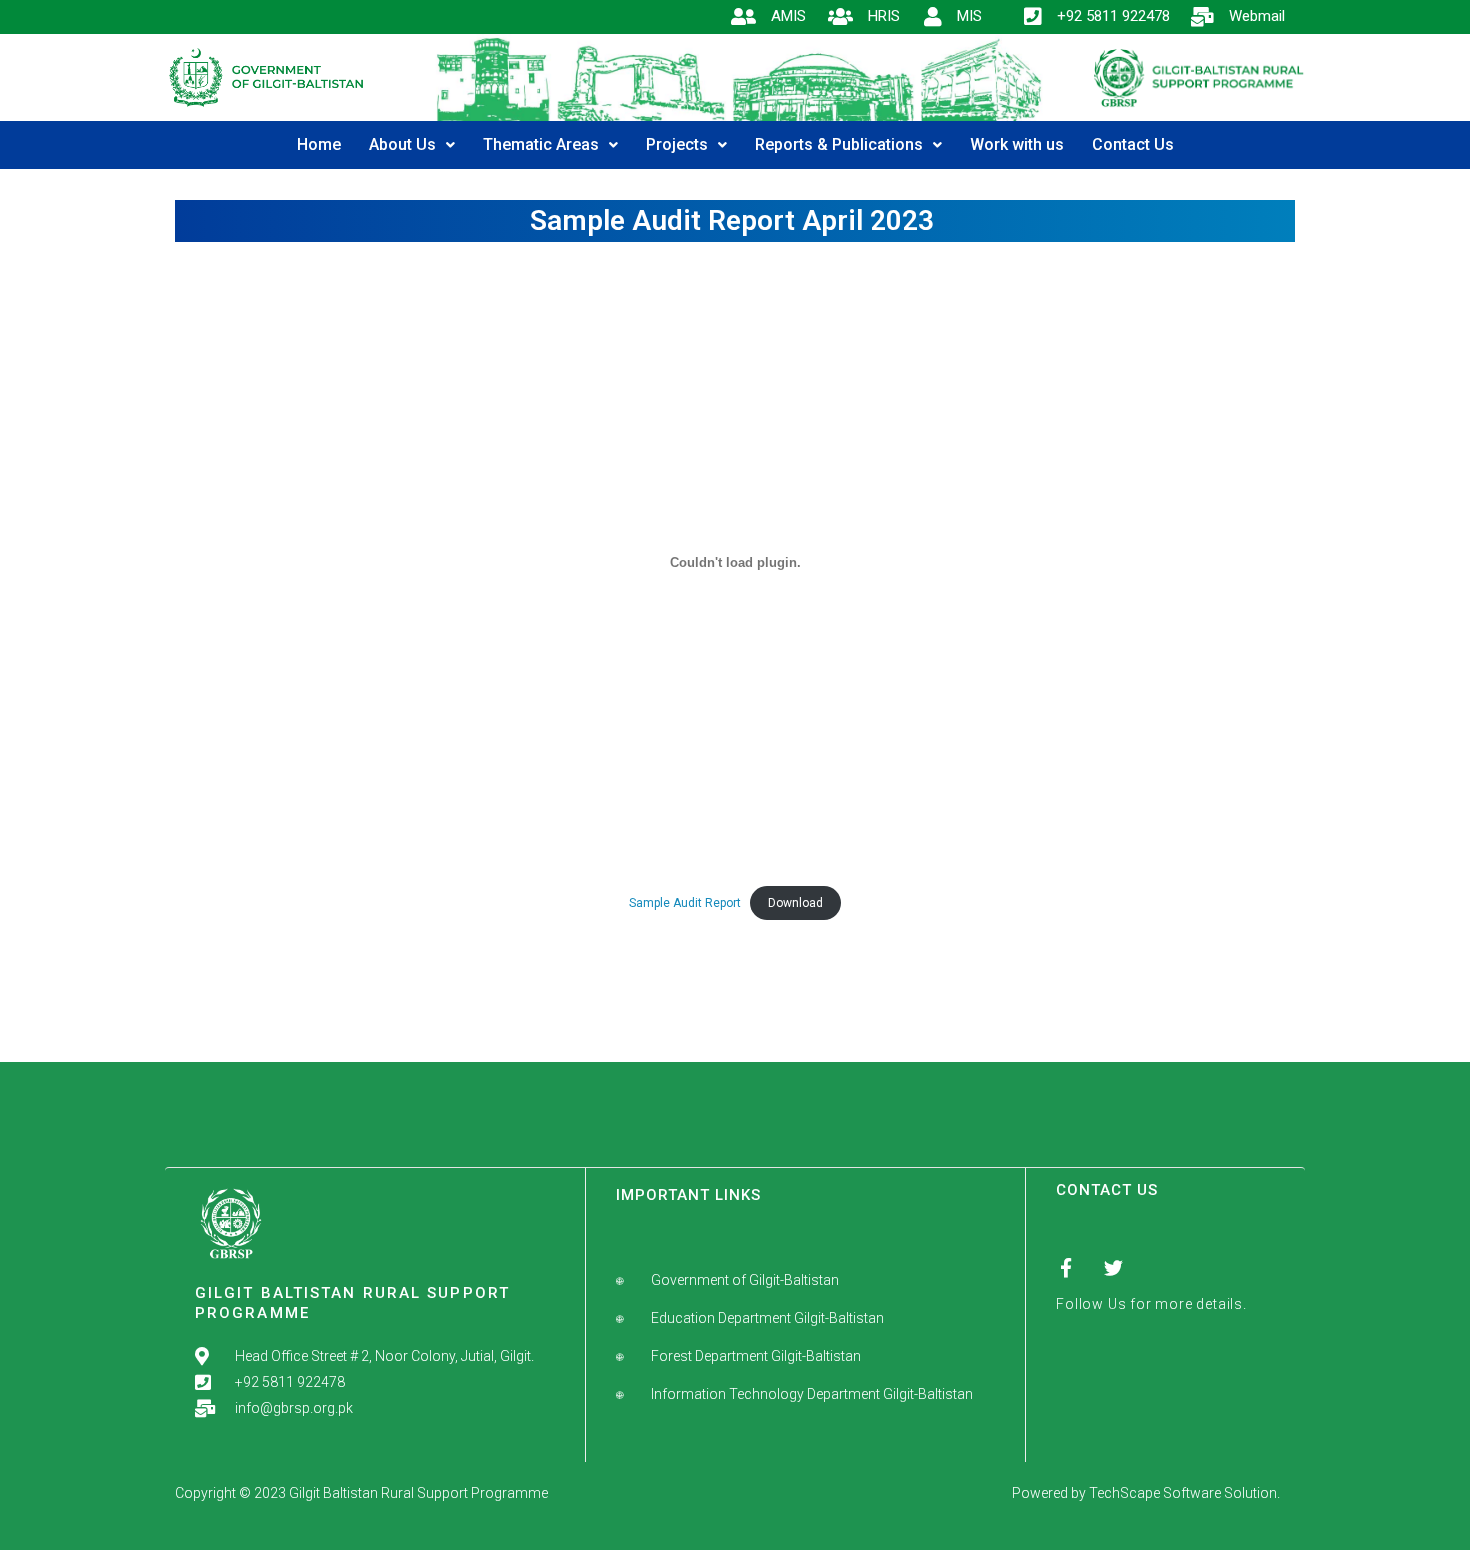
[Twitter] (1113, 1267)
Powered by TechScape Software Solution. (1146, 1493)
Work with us (1017, 144)
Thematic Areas (541, 144)
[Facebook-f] (1065, 1267)
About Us (402, 144)
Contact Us (1133, 144)
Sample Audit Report (685, 903)
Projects (677, 144)
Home (319, 144)
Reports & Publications (839, 144)
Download (795, 903)
